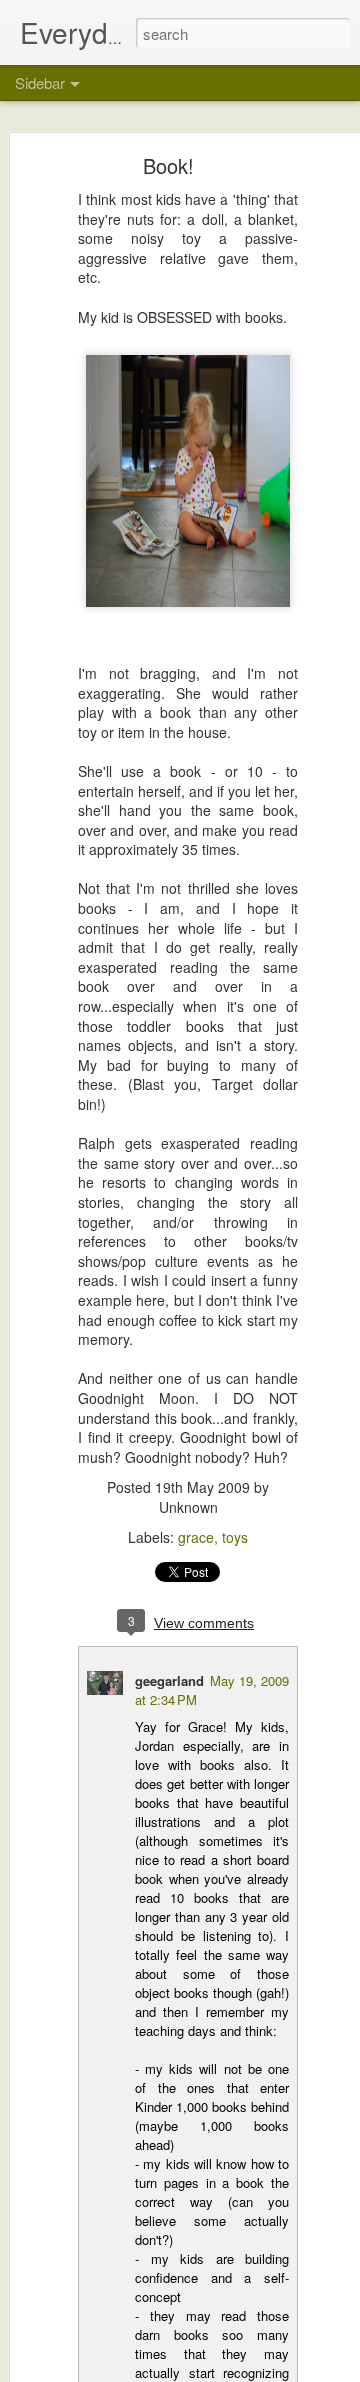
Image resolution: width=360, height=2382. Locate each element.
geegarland (169, 1680)
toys (235, 1537)
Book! (168, 165)
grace (196, 1537)
